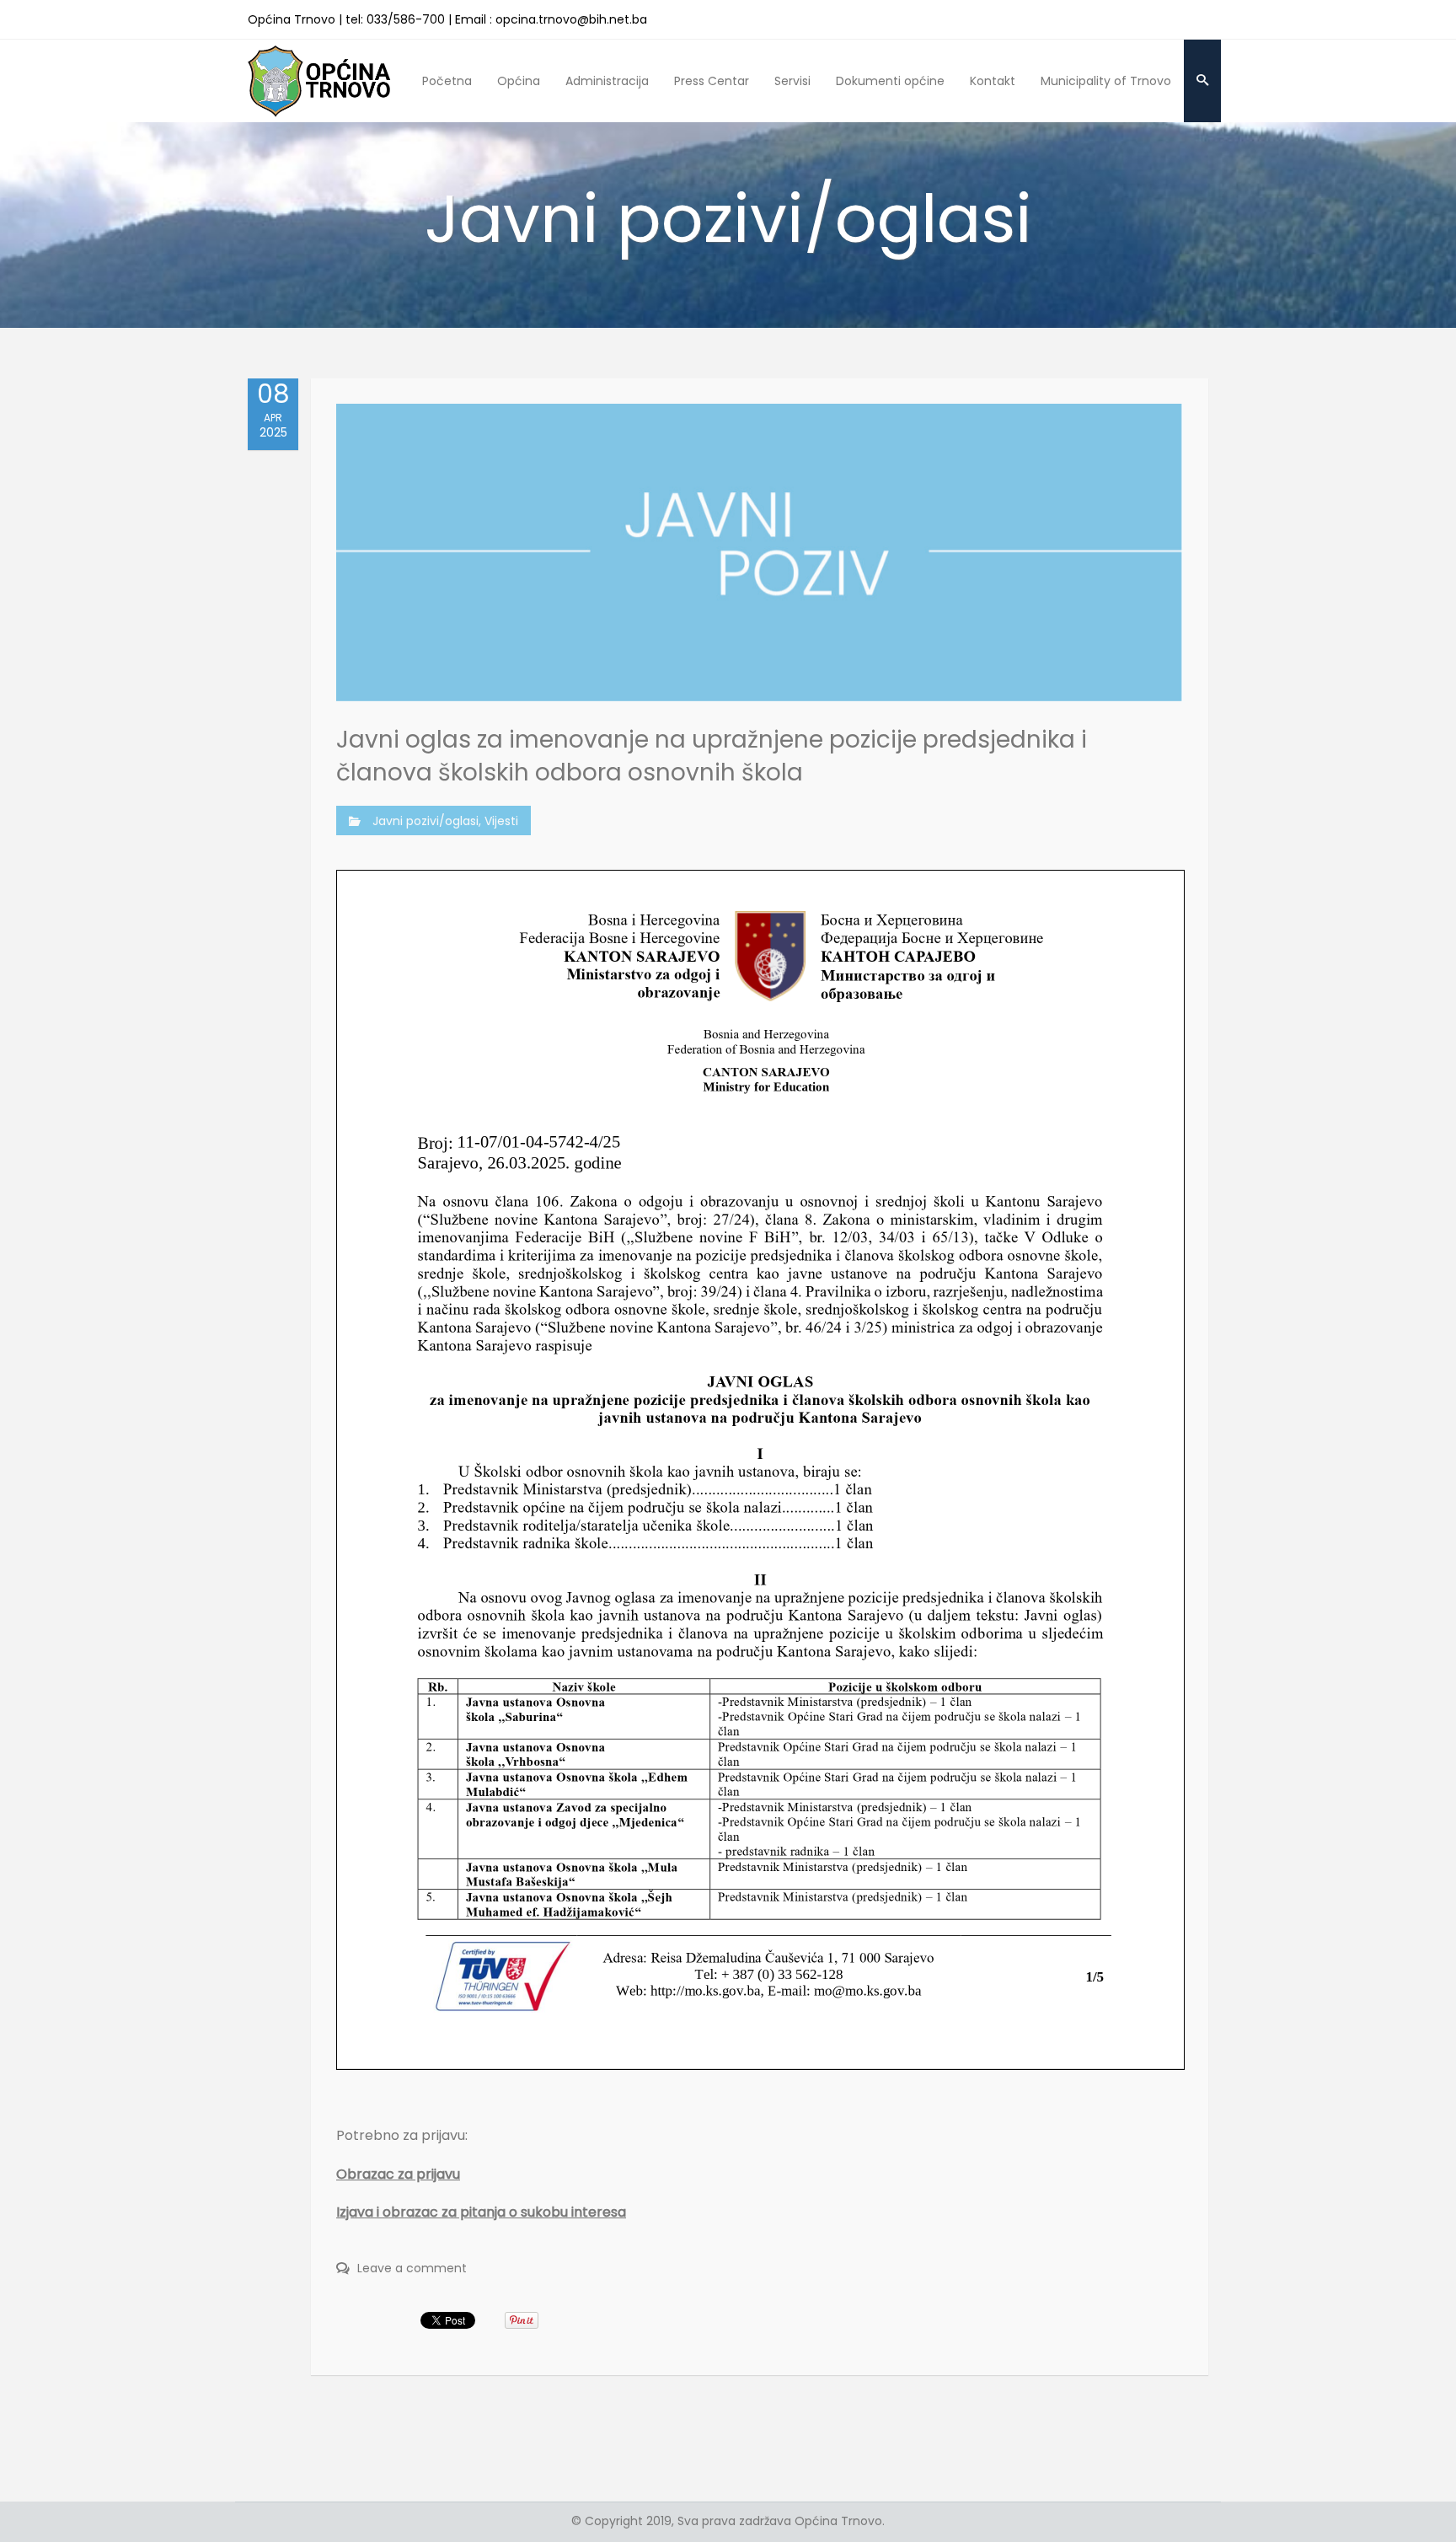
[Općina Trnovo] (319, 80)
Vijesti (501, 821)
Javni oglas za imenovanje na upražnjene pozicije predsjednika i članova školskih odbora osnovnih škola (712, 756)
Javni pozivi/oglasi (426, 821)
